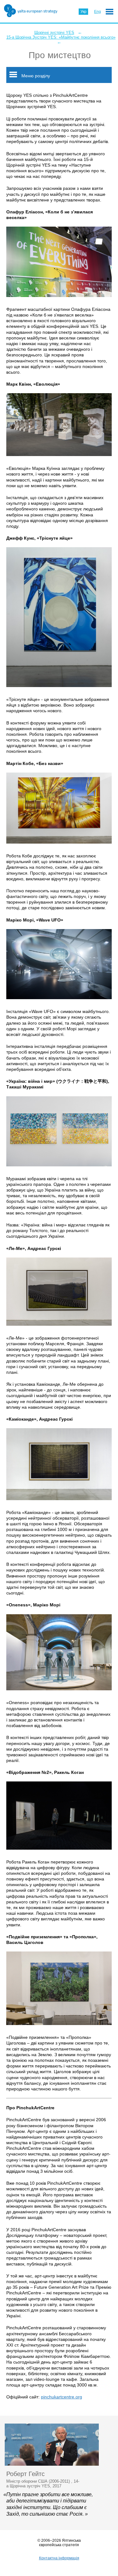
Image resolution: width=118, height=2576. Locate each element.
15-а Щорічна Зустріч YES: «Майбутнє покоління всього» (61, 37)
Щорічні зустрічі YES (54, 33)
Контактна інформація (59, 2558)
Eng (98, 12)
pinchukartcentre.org (62, 2397)
